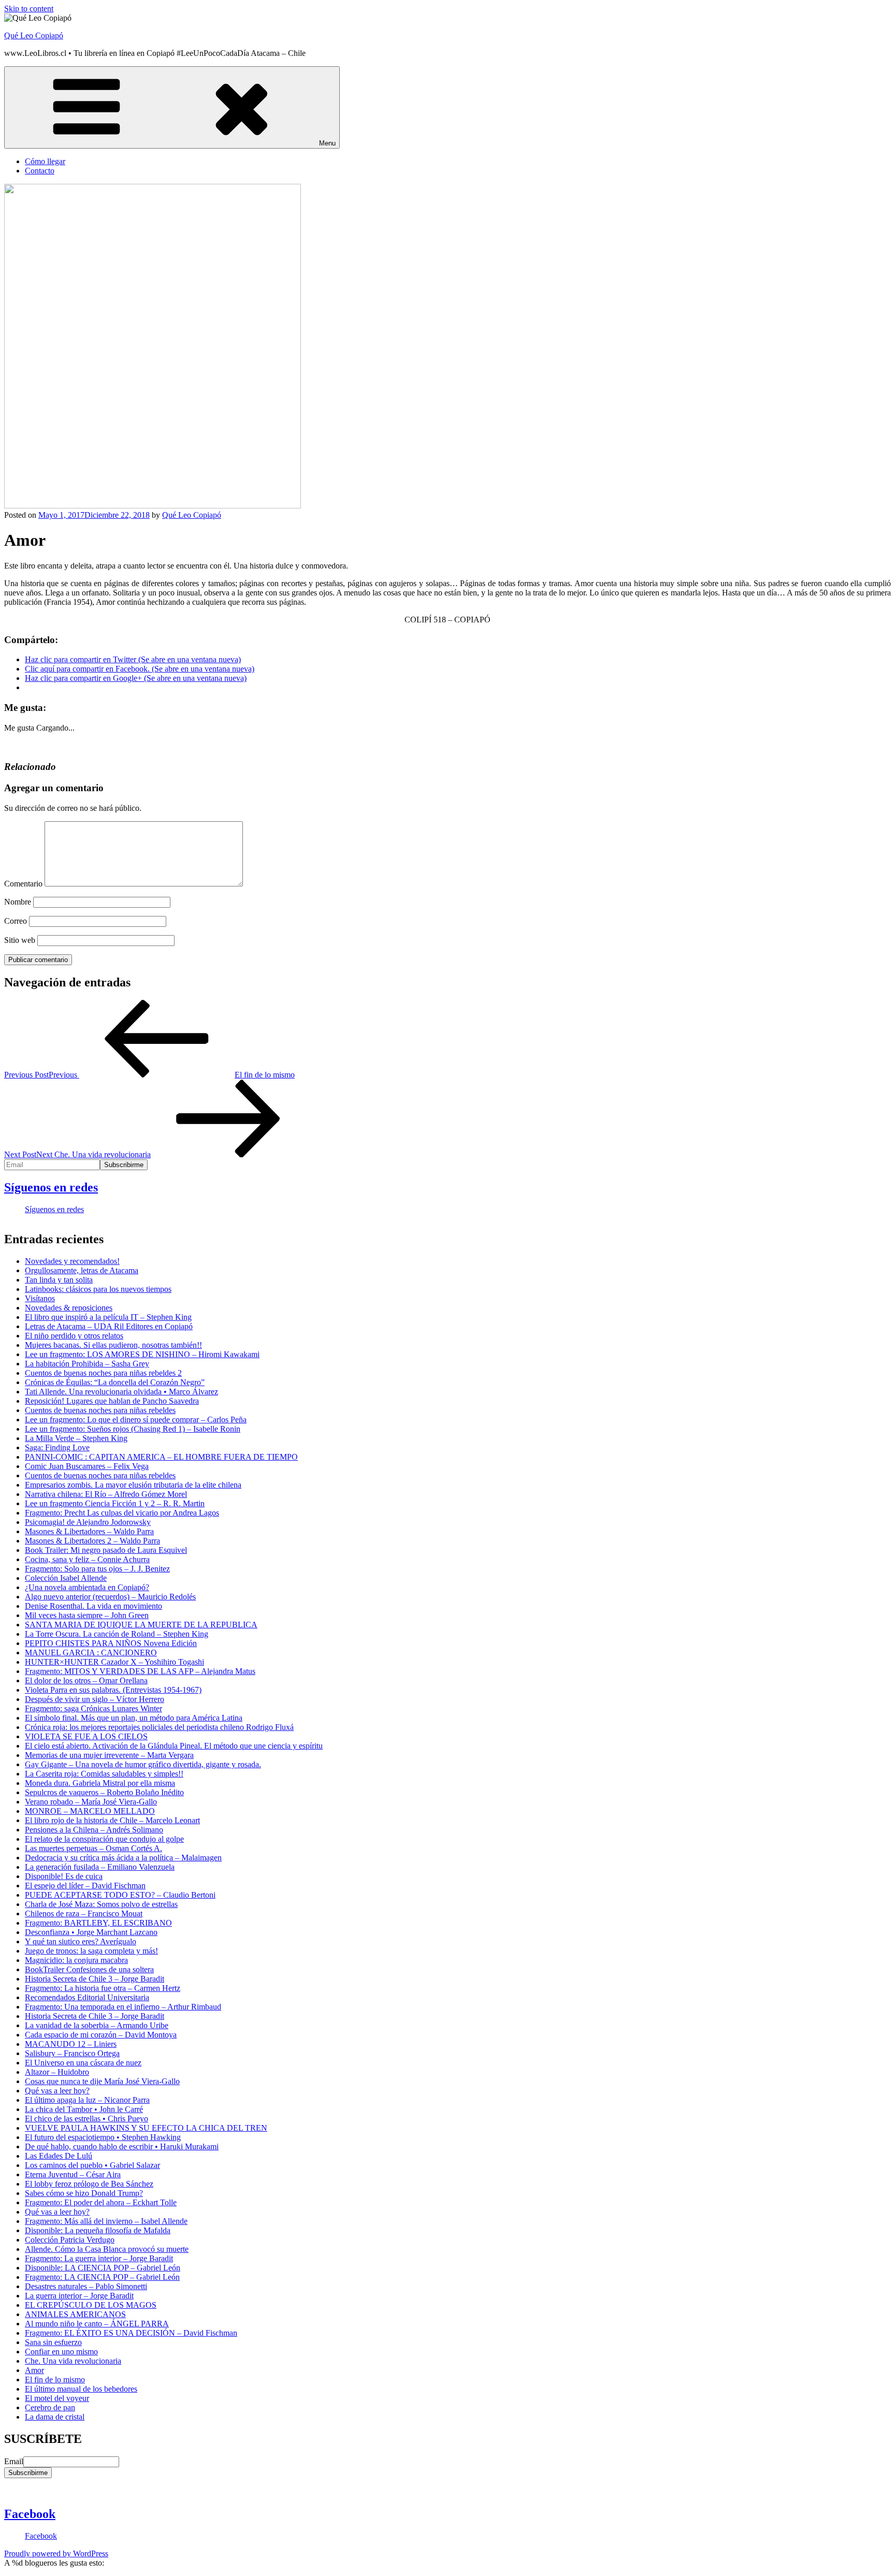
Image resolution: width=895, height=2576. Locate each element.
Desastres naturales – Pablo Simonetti (86, 2286)
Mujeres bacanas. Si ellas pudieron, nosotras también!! (113, 1345)
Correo (16, 921)
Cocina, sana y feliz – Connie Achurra (87, 1559)
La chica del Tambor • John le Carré (84, 2109)
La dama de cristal (55, 2417)
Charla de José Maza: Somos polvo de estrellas (101, 1904)
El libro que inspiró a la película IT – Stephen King (108, 1317)
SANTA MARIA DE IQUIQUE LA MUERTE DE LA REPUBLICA (141, 1625)
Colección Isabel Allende (66, 1578)
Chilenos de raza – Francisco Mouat (84, 1913)
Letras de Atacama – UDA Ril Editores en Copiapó (109, 1326)
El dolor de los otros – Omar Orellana (86, 1680)
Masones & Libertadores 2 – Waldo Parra (92, 1541)
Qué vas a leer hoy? (57, 2091)
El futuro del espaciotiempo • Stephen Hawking (103, 2137)
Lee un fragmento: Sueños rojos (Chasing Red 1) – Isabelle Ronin (133, 1429)
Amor (34, 2370)
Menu (327, 143)
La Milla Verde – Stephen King (76, 1438)
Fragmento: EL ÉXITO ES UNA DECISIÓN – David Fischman (131, 2333)
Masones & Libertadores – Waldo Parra (89, 1531)
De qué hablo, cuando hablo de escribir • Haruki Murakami (122, 2146)
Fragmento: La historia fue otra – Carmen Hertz (103, 1988)
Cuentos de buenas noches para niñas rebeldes (100, 1410)
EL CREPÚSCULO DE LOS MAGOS (91, 2305)
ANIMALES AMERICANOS (75, 2314)
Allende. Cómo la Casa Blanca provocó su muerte (107, 2249)
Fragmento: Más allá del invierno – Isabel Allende (106, 2221)
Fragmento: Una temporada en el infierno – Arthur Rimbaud (123, 2007)
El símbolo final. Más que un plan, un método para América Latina (134, 1718)
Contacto (40, 171)
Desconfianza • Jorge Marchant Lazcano (91, 1932)
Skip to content (29, 9)
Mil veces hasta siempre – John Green (87, 1615)
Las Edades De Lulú (59, 2156)
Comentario (23, 884)
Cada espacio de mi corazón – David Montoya (101, 2035)
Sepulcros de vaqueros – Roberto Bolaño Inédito (104, 1792)
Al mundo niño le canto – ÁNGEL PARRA (97, 2324)
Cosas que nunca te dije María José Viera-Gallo (102, 2081)
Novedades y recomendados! (72, 1261)
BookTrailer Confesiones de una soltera (89, 1969)
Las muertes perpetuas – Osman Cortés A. (93, 1848)
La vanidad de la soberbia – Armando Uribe (97, 2025)
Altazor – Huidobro (57, 2072)
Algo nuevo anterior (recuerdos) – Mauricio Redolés (110, 1597)
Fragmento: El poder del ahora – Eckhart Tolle (101, 2202)
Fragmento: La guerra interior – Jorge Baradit (99, 2258)
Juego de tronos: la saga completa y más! (91, 1951)
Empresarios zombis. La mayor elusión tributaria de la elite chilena (133, 1485)
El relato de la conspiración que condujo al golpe (104, 1839)
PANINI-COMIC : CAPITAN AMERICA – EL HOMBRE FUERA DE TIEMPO (161, 1457)
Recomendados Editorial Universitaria (87, 1997)
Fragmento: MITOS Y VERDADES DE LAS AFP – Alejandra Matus (140, 1671)
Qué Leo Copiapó (34, 35)
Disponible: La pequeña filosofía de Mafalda (98, 2230)
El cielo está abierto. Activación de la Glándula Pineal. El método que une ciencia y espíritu (174, 1746)
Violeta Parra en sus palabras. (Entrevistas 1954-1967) (113, 1690)
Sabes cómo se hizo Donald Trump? (84, 2193)
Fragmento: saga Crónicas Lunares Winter (93, 1708)
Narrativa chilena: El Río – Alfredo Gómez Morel (106, 1494)
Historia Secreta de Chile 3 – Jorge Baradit (95, 1979)
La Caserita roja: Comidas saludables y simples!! (104, 1774)
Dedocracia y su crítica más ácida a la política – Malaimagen (123, 1858)
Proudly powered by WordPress (56, 2553)
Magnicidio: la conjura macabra (76, 1960)
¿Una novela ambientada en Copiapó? (87, 1587)
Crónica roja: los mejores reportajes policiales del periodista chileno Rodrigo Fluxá (159, 1727)
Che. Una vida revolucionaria (73, 2361)
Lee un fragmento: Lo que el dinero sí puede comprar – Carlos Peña (136, 1420)
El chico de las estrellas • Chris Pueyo (86, 2119)
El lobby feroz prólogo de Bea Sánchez (89, 2184)
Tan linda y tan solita (59, 1280)
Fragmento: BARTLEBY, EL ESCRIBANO (98, 1923)
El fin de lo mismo (55, 2379)
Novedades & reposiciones (69, 1308)
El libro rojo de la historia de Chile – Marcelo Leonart (112, 1820)
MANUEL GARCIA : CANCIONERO (91, 1653)
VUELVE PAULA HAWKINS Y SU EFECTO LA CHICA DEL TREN (146, 2128)
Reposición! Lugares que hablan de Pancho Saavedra (112, 1401)
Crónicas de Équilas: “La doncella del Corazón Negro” (115, 1382)
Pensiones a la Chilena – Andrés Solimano (94, 1830)
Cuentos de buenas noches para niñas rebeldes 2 (103, 1373)
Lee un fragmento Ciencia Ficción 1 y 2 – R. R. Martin (115, 1503)
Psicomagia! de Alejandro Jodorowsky (88, 1522)
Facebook (30, 2514)
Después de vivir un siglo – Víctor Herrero (95, 1699)
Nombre (18, 902)
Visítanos (40, 1298)
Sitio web (20, 940)
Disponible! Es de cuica (64, 1876)
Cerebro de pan (50, 2407)
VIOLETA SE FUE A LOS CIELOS (86, 1736)
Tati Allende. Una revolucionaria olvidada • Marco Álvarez (121, 1392)
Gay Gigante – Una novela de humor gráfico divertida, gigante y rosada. (143, 1764)
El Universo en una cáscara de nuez (83, 2063)
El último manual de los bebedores (81, 2389)
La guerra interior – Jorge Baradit (79, 2296)
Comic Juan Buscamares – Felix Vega (87, 1466)
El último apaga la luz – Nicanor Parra (87, 2100)
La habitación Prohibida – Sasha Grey (87, 1364)
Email (14, 2461)
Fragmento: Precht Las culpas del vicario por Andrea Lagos (122, 1513)
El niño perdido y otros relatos (74, 1336)
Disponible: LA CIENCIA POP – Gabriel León (103, 2268)
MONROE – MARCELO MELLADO (90, 1811)
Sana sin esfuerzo (53, 2342)
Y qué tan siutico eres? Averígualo (81, 1941)
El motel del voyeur (57, 2398)
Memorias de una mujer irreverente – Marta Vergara (109, 1755)
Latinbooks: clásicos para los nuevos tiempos (98, 1289)
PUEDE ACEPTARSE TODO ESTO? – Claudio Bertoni (120, 1895)
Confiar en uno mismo (61, 2352)
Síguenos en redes (51, 1187)
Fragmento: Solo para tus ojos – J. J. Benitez (97, 1569)
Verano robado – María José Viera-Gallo (91, 1802)
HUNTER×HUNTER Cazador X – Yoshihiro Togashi (114, 1662)
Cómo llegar (45, 161)
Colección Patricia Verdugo (70, 2240)
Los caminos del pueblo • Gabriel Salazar (92, 2165)
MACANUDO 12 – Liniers (71, 2044)
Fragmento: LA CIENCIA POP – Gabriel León (102, 2277)
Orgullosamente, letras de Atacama (82, 1270)
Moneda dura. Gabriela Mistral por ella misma (100, 1783)
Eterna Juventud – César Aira (73, 2174)
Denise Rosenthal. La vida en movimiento (93, 1606)
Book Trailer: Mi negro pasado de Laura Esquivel (106, 1550)
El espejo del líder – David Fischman (85, 1886)
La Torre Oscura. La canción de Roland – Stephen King (117, 1634)
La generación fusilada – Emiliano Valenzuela (100, 1867)
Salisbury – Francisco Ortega (72, 2053)
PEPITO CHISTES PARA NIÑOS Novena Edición (111, 1643)
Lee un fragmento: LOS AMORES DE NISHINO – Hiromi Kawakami (142, 1354)
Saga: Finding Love (57, 1447)
